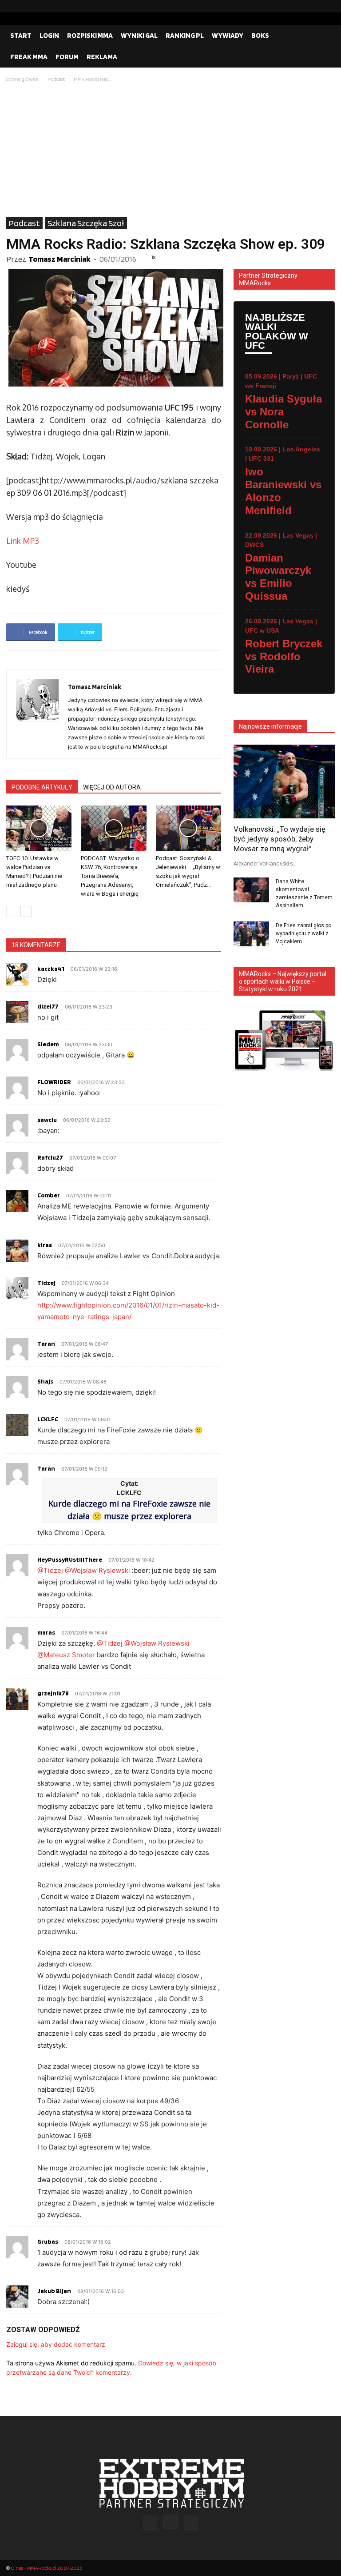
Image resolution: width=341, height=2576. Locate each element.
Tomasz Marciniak (59, 259)
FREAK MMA (29, 57)
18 (153, 257)
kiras (45, 1245)
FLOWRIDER (54, 1082)
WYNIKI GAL (139, 35)
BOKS (260, 35)
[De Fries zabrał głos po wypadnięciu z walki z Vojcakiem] (251, 934)
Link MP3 (23, 541)
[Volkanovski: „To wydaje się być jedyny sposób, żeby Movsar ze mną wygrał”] (284, 781)
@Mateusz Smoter (66, 1655)
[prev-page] (12, 911)
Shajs (45, 1381)
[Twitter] (328, 6)
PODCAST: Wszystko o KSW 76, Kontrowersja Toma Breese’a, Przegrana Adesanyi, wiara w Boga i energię (110, 876)
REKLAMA (102, 57)
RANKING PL (185, 35)
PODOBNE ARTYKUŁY (42, 787)
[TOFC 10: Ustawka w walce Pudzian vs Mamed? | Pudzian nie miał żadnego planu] (39, 828)
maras (46, 1632)
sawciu (47, 1120)
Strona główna (22, 79)
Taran (46, 1344)
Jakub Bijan (54, 2291)
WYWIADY (228, 35)
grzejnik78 (53, 1693)
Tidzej (46, 1283)
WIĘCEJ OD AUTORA (112, 787)
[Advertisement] (170, 151)
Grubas (48, 2241)
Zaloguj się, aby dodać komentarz (56, 2344)
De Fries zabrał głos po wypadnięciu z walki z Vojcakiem (303, 933)
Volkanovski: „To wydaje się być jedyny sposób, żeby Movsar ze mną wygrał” (280, 839)
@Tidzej (50, 1570)
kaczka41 (51, 969)
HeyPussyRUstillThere (70, 1559)
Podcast (56, 79)
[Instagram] (314, 6)
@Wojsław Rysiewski (97, 1570)
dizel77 (48, 1006)
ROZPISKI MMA (90, 35)
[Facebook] (300, 6)
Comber (49, 1195)
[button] (324, 36)
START (21, 35)
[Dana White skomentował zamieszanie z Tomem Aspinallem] (251, 890)
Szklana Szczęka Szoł (86, 223)
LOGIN (49, 35)
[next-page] (26, 911)
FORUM (67, 57)
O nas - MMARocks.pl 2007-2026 (46, 2568)
